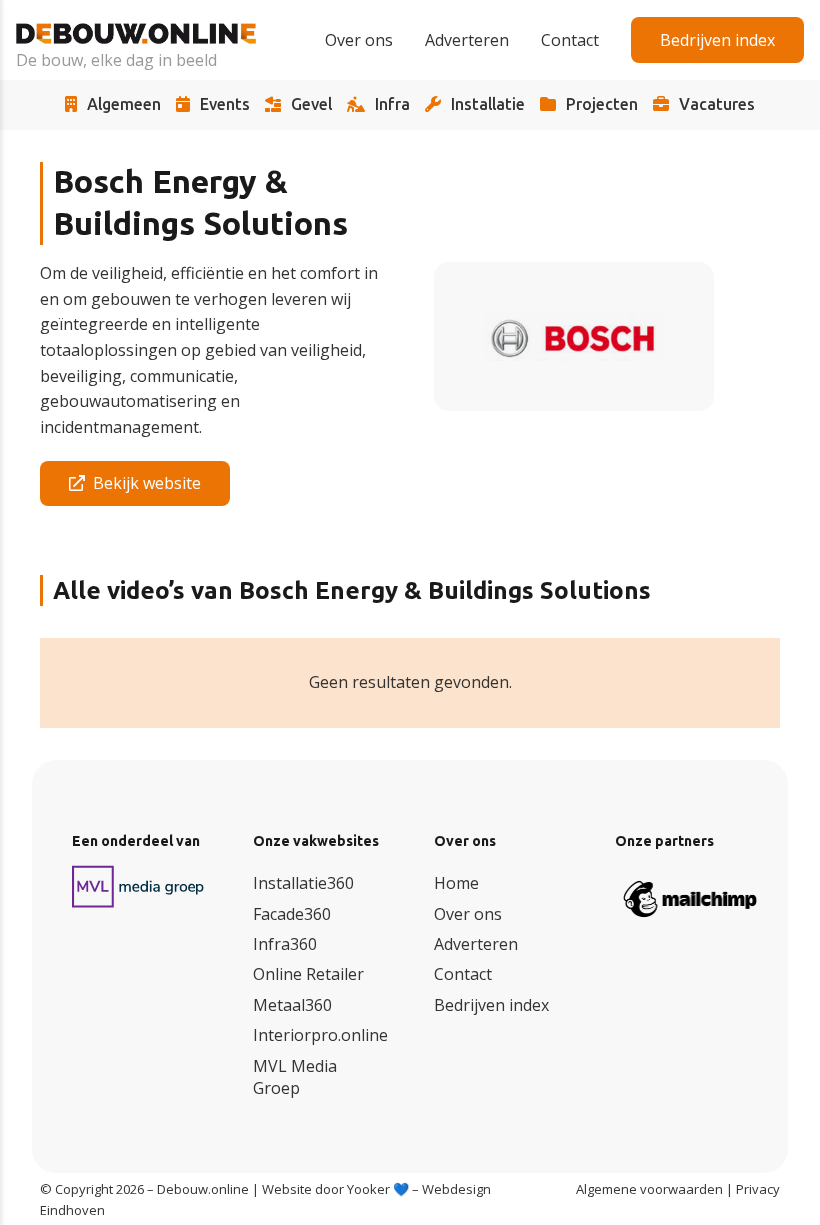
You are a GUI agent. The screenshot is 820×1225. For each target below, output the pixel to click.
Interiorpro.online (320, 1035)
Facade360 (292, 914)
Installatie (488, 104)
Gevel (311, 104)
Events (225, 104)
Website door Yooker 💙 (335, 1189)
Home (456, 883)
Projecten (602, 104)
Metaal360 (292, 1005)
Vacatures (717, 104)
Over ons (468, 914)
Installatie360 (303, 883)
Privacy (758, 1189)
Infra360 (285, 944)
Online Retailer (308, 974)
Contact (463, 974)
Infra (392, 104)
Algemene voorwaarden (649, 1189)
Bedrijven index (491, 1005)
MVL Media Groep (295, 1077)
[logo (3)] (138, 886)
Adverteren (476, 944)
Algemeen (124, 104)
